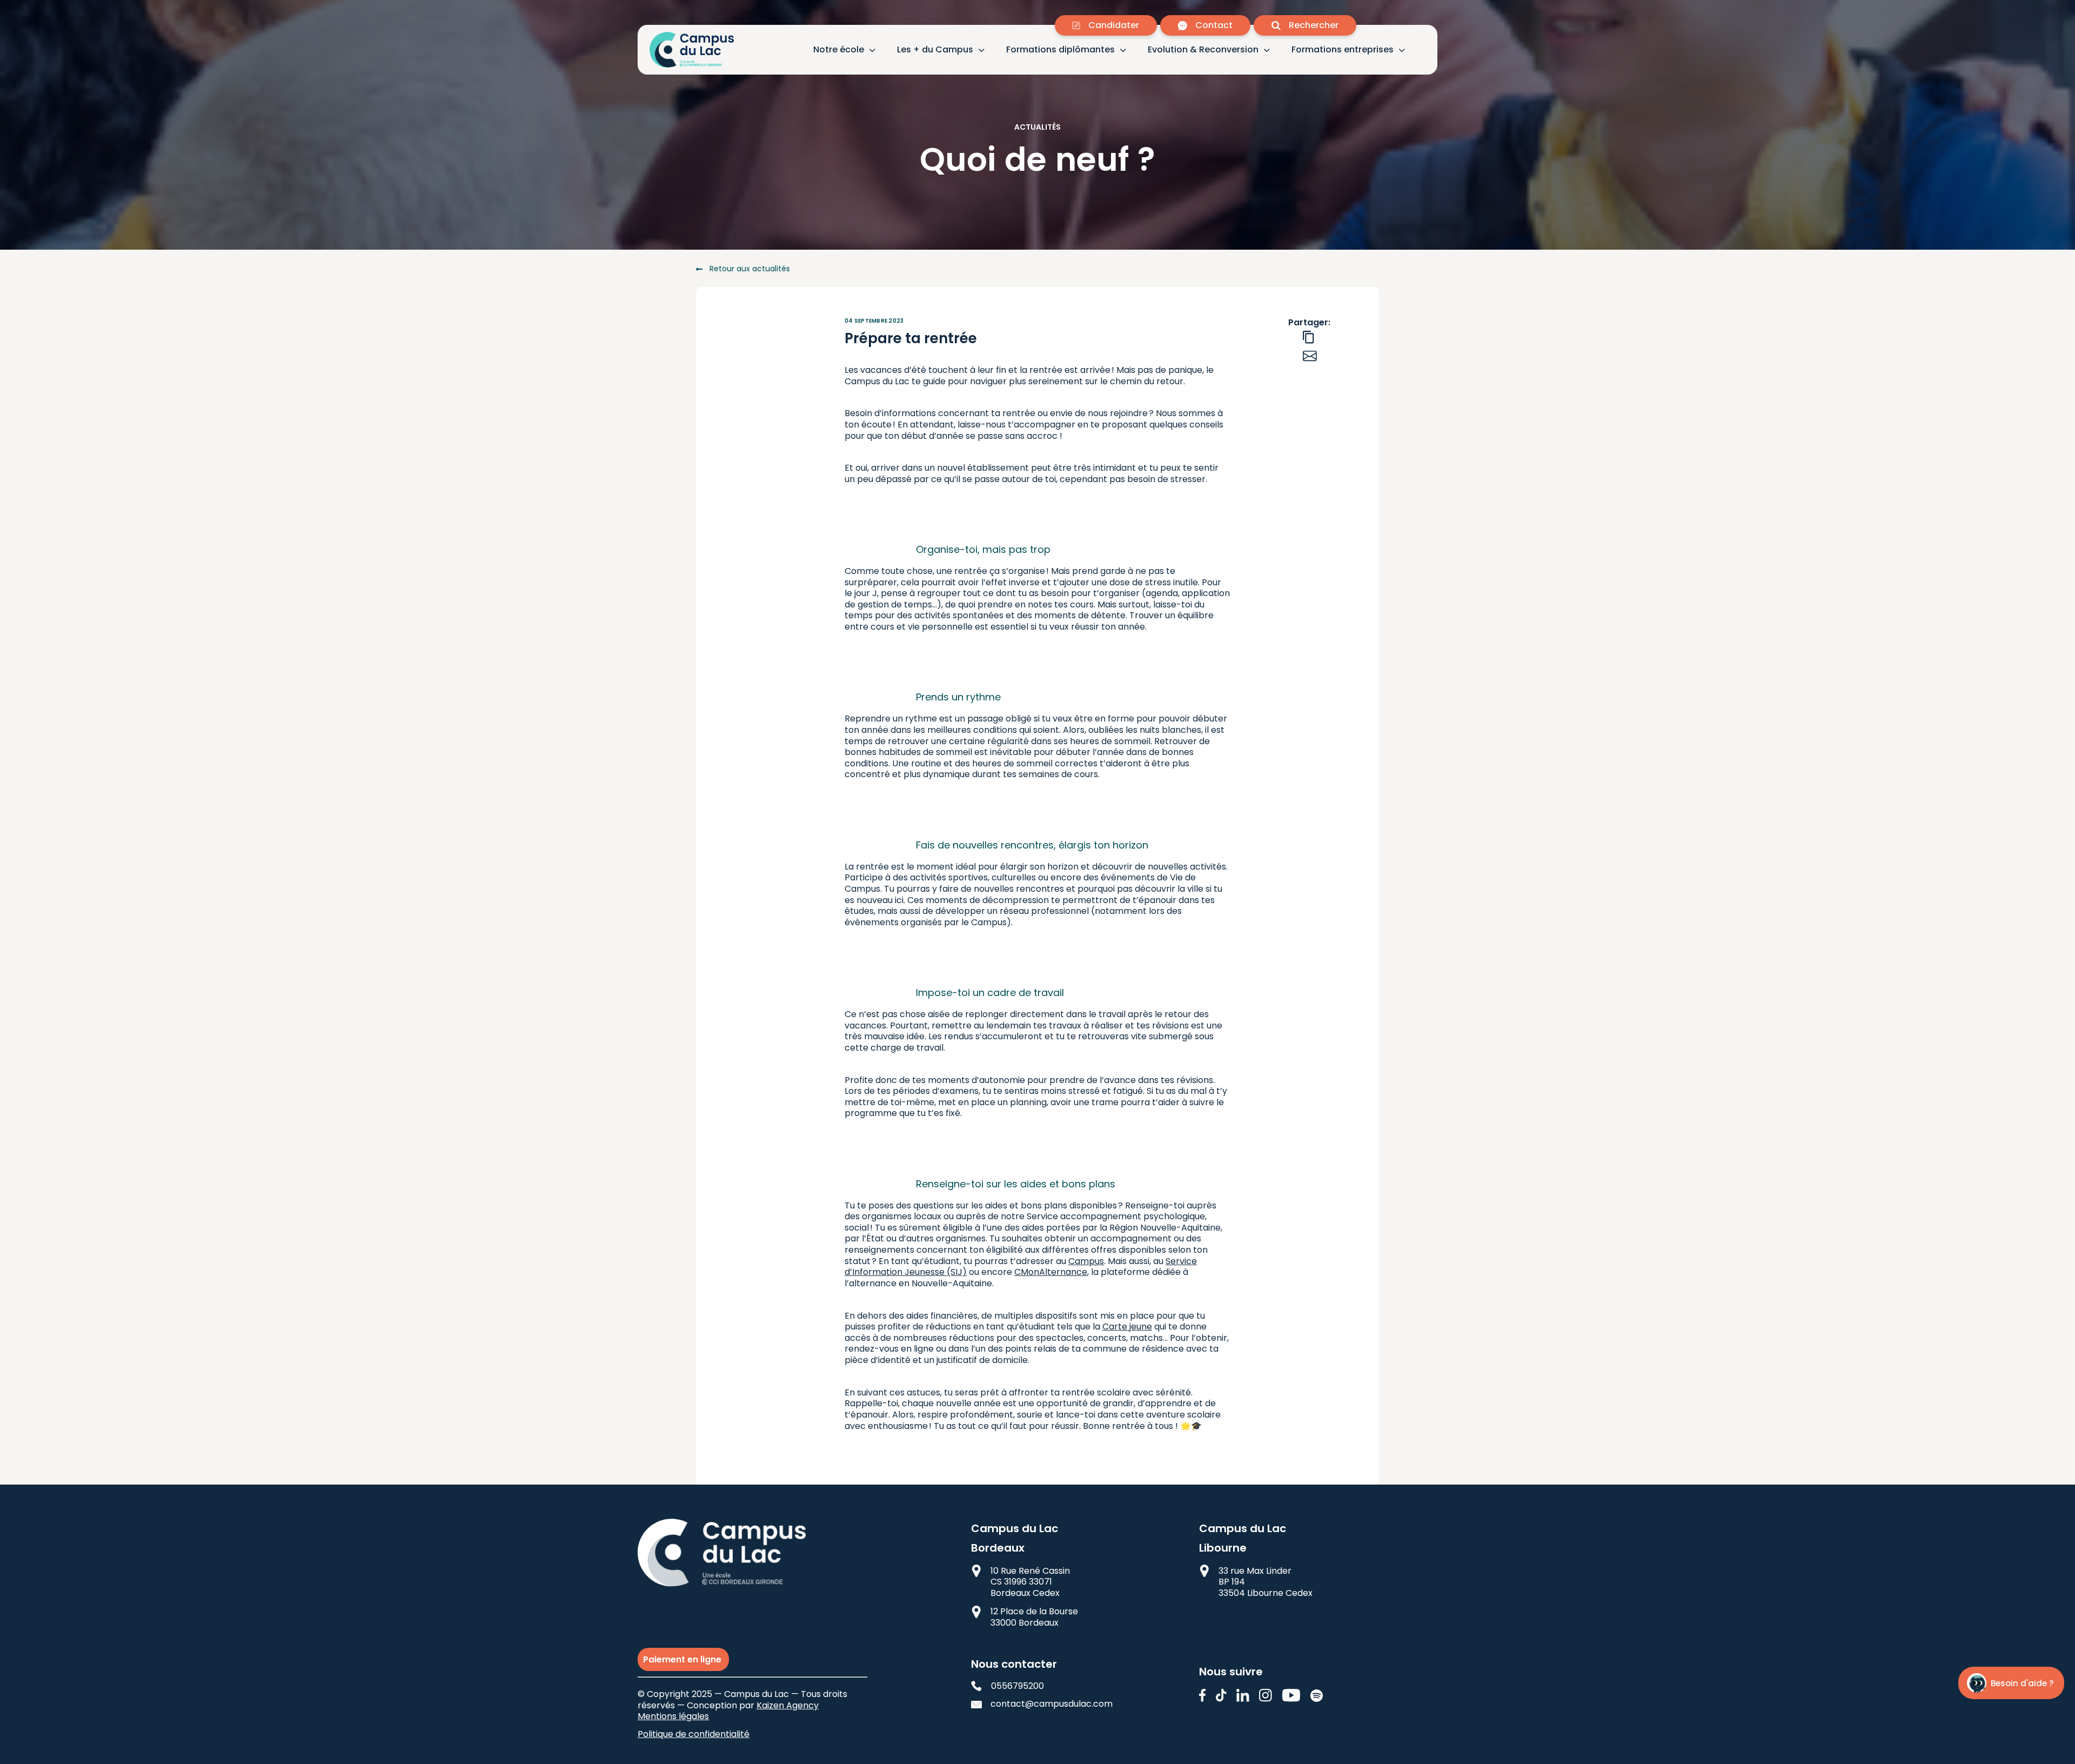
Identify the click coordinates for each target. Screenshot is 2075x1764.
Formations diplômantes (1060, 50)
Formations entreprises (1343, 50)
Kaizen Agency (788, 1705)
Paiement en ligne (683, 1659)
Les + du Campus (935, 50)
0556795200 (1018, 1686)
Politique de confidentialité (694, 1734)
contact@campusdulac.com (1043, 1704)
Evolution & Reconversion (1203, 50)
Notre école (839, 50)
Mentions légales (673, 1716)
